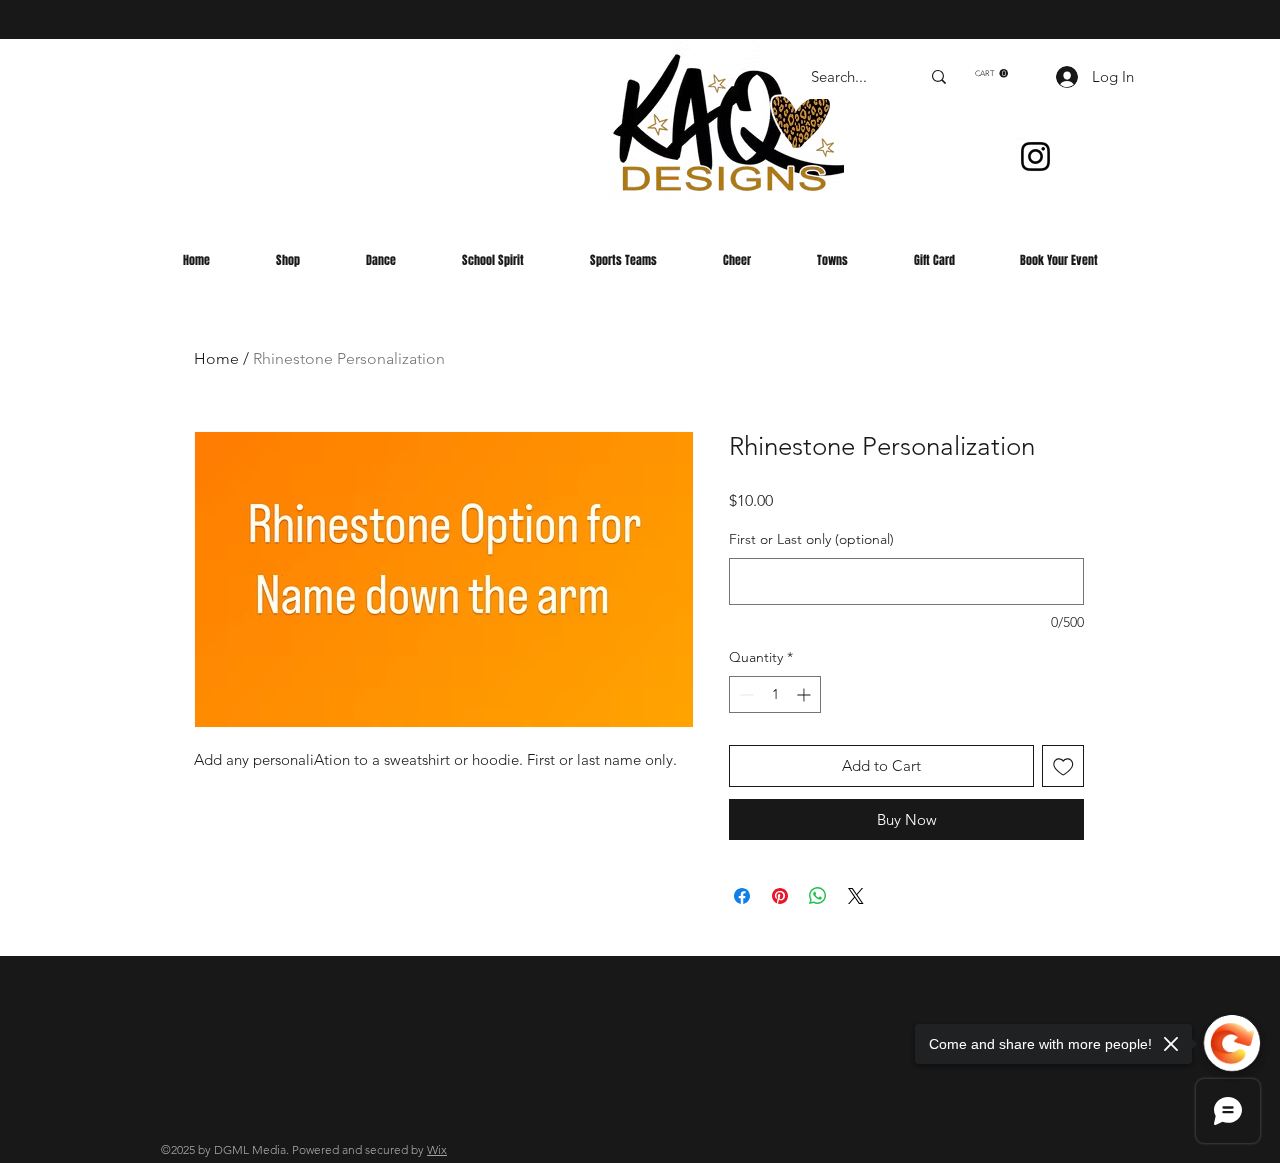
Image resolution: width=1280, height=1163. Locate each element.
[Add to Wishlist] (1063, 766)
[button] (991, 73)
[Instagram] (1035, 156)
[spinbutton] (775, 694)
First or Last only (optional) (811, 539)
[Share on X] (856, 896)
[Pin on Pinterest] (780, 896)
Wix (437, 1149)
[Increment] (805, 694)
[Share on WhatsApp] (818, 896)
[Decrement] (744, 694)
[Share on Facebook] (742, 896)
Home (216, 358)
